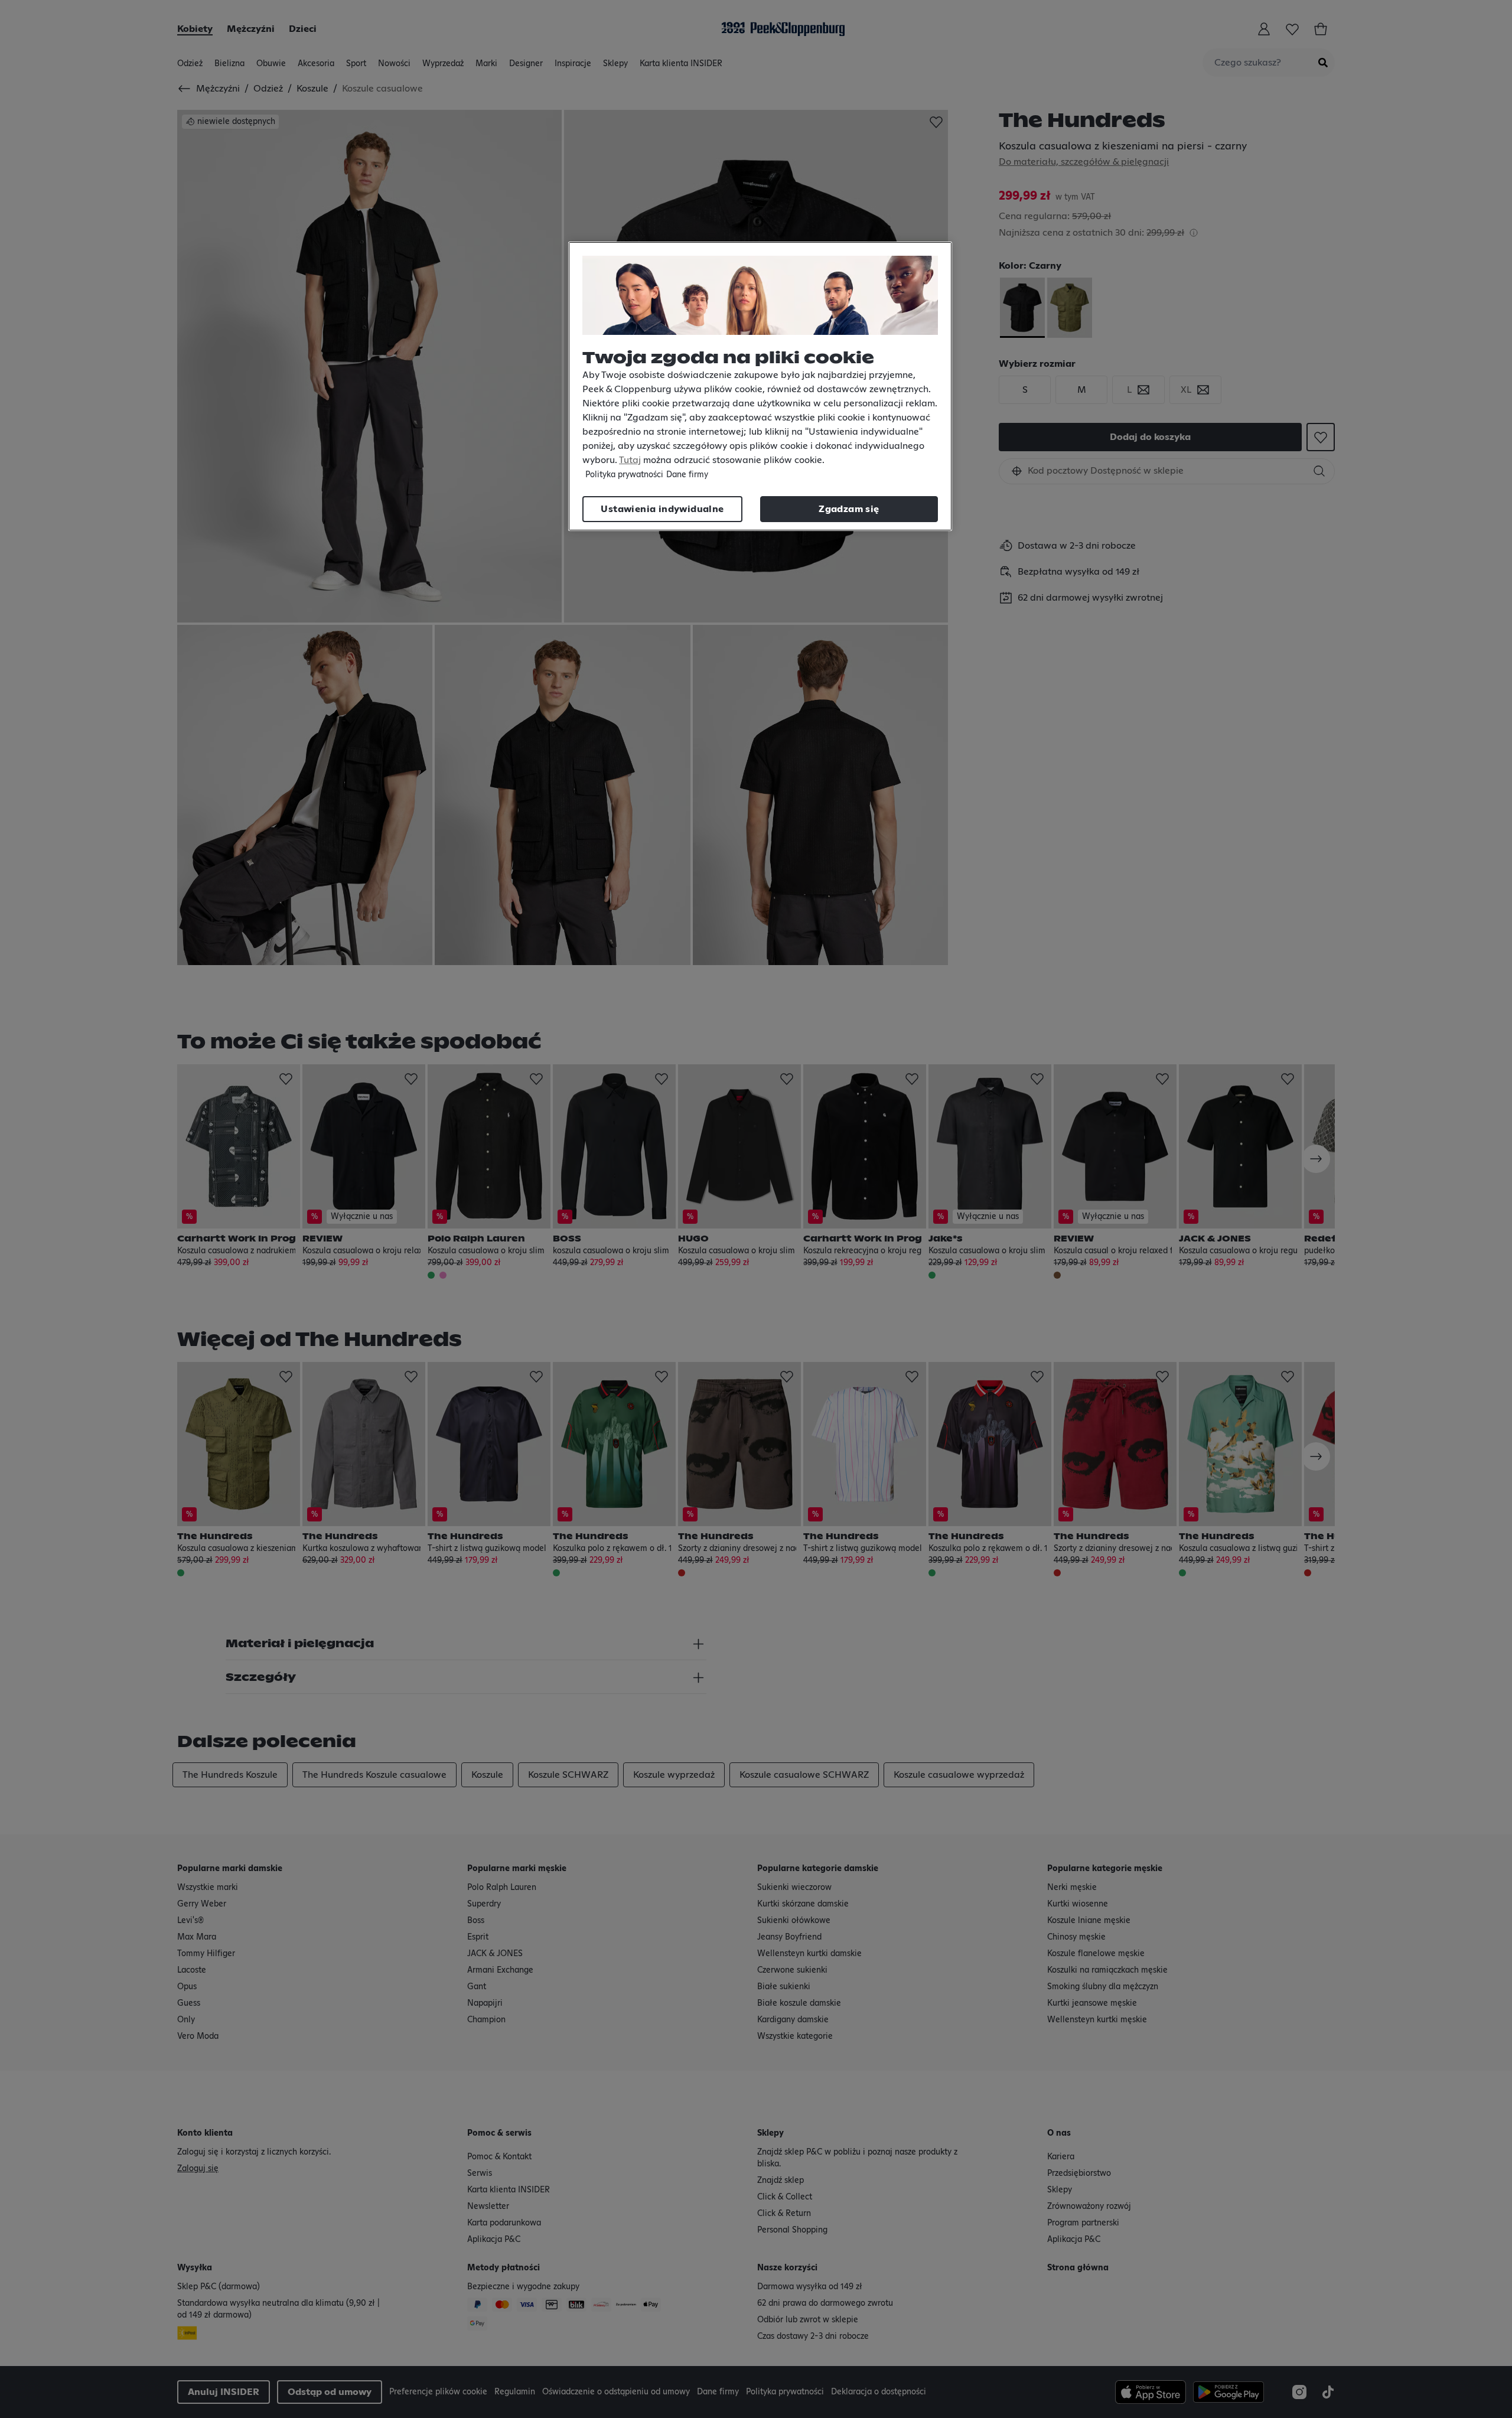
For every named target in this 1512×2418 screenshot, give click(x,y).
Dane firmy (687, 475)
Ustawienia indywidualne (662, 509)
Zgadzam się (849, 509)
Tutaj (630, 460)
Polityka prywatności (624, 475)
